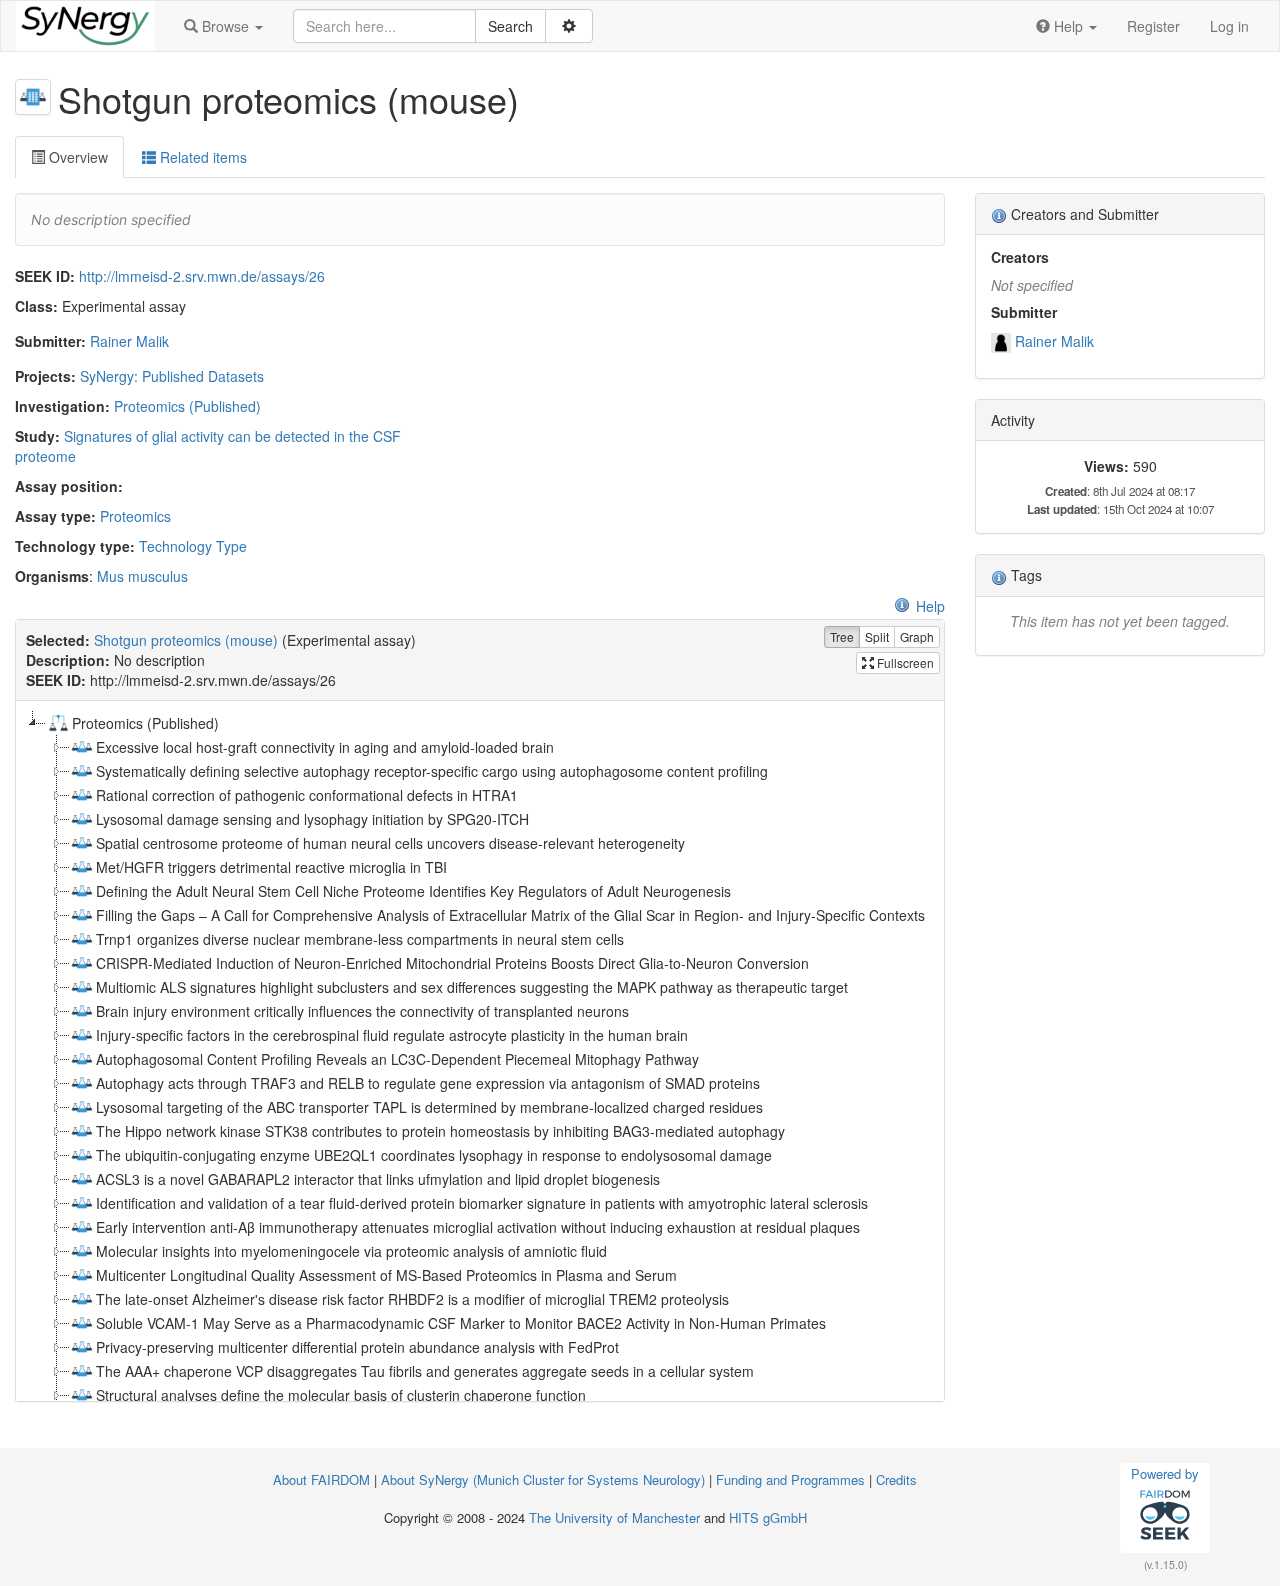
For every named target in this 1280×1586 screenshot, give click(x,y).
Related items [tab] (201, 157)
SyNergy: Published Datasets (172, 376)
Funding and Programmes (790, 1479)
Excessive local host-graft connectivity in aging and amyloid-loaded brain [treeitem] (325, 747)
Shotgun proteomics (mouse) (186, 640)
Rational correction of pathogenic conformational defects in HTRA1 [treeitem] (307, 795)
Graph (917, 636)
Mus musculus (142, 576)
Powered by (1165, 1473)
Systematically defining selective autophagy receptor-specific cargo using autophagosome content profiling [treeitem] (432, 771)
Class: (36, 306)
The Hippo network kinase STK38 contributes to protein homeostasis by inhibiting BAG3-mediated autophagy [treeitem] (440, 1131)
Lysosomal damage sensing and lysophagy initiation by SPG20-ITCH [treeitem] (312, 819)
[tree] (479, 1051)
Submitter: (50, 341)
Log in (1229, 26)
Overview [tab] (76, 157)
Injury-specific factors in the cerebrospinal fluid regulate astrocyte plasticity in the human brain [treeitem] (392, 1035)
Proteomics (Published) (187, 406)
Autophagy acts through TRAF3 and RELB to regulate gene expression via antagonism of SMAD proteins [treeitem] (428, 1083)
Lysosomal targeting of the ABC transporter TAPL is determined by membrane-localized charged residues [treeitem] (429, 1107)
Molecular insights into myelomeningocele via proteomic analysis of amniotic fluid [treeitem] (351, 1251)
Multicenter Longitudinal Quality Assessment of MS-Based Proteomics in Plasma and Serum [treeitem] (386, 1275)
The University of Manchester (614, 1517)
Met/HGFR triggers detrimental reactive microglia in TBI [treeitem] (271, 867)
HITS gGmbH (768, 1517)
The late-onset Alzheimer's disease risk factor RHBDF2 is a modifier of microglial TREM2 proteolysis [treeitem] (412, 1299)
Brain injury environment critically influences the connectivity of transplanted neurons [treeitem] (362, 1011)
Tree (842, 636)
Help (930, 606)
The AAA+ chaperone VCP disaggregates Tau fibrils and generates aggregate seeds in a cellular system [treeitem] (425, 1371)
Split (877, 636)
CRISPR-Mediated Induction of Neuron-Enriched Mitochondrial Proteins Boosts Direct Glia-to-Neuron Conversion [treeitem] (452, 963)
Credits (896, 1479)
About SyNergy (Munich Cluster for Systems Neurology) (543, 1479)
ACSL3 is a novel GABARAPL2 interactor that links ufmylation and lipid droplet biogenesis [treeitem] (378, 1179)
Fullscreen (904, 662)
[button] (223, 26)
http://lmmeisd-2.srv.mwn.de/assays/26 (202, 276)
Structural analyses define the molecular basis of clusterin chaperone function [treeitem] (341, 1395)
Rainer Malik (129, 341)
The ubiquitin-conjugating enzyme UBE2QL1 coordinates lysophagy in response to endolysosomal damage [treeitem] (434, 1155)
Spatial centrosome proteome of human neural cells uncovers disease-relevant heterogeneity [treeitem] (390, 843)
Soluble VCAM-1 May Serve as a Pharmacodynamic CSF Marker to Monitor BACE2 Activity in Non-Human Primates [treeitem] (461, 1323)
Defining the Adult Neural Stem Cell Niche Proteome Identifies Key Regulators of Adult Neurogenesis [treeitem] (413, 891)
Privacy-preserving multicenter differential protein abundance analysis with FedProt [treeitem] (357, 1347)
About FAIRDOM (321, 1479)
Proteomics (135, 516)
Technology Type (193, 546)
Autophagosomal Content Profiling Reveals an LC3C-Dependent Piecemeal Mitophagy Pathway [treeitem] (397, 1059)
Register (1153, 26)
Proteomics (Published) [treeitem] (145, 723)
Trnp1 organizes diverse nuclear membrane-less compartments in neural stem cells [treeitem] (360, 939)
